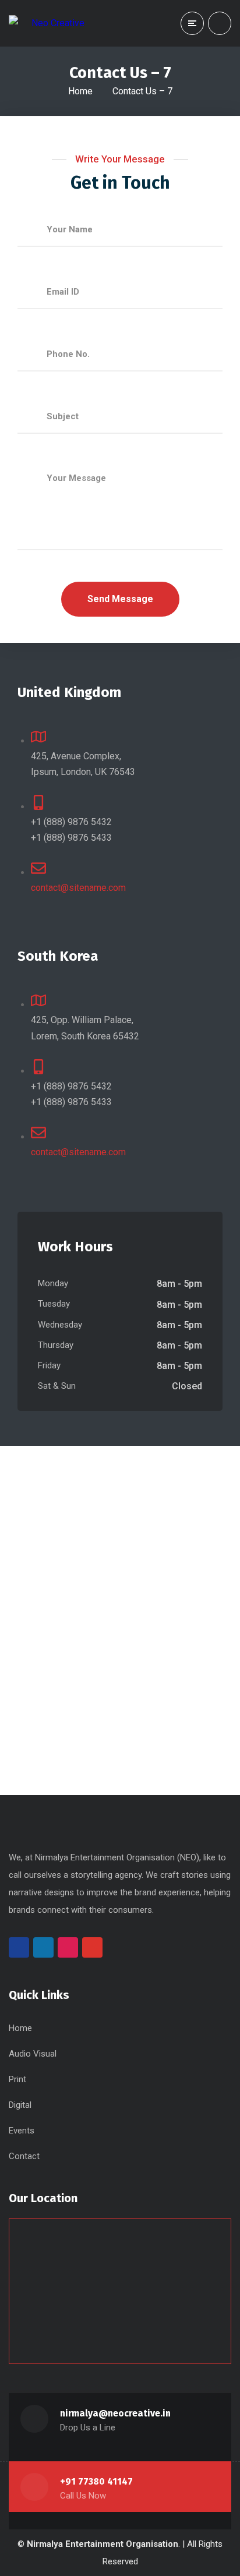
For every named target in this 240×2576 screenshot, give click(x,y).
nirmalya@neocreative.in (115, 2413)
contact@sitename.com (78, 888)
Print (17, 2079)
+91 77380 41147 (96, 2481)
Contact (24, 2156)
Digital (20, 2105)
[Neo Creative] (47, 23)
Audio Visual (33, 2054)
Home (80, 91)
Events (22, 2131)
